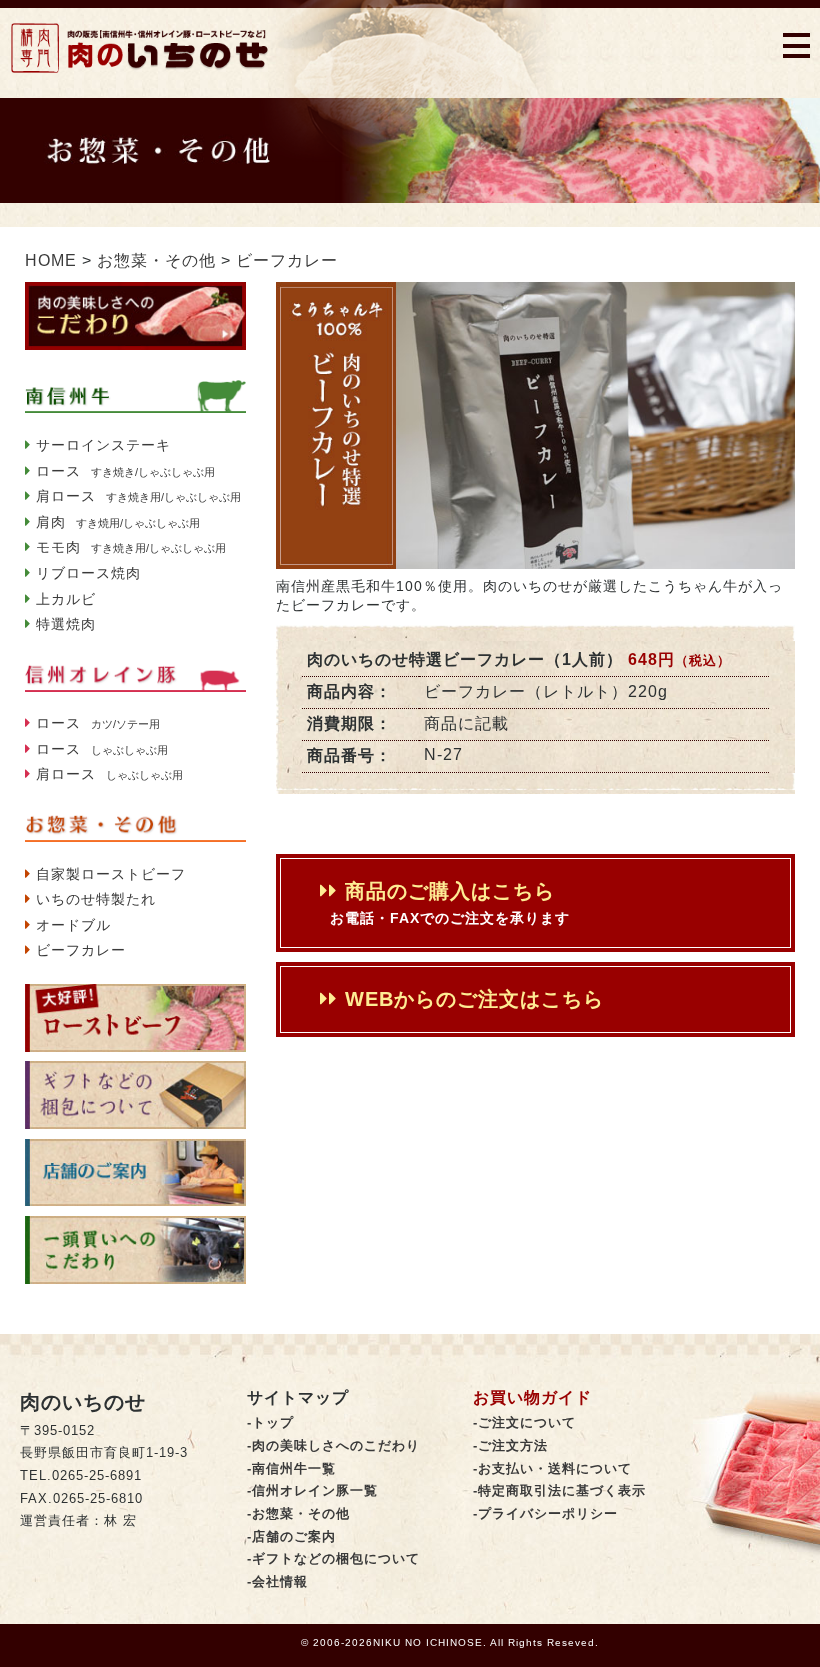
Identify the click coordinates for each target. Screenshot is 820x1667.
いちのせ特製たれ (96, 899)
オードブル (73, 925)
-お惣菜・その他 (298, 1514)
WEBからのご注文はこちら (471, 999)
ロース (125, 471)
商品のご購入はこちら (450, 903)
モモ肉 (131, 547)
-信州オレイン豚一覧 (312, 1491)
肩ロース (138, 496)
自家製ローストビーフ (111, 874)
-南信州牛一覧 (291, 1469)
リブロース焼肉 (88, 573)
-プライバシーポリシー (545, 1514)
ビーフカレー (81, 950)
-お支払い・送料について (552, 1469)
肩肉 (118, 522)
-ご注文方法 (510, 1446)
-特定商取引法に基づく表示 (559, 1491)
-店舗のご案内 (291, 1537)
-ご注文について (524, 1423)
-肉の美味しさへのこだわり (333, 1446)
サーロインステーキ (103, 445)
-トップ (270, 1423)
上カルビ (66, 599)
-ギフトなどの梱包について (333, 1559)
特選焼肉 (66, 624)
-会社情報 (277, 1582)
